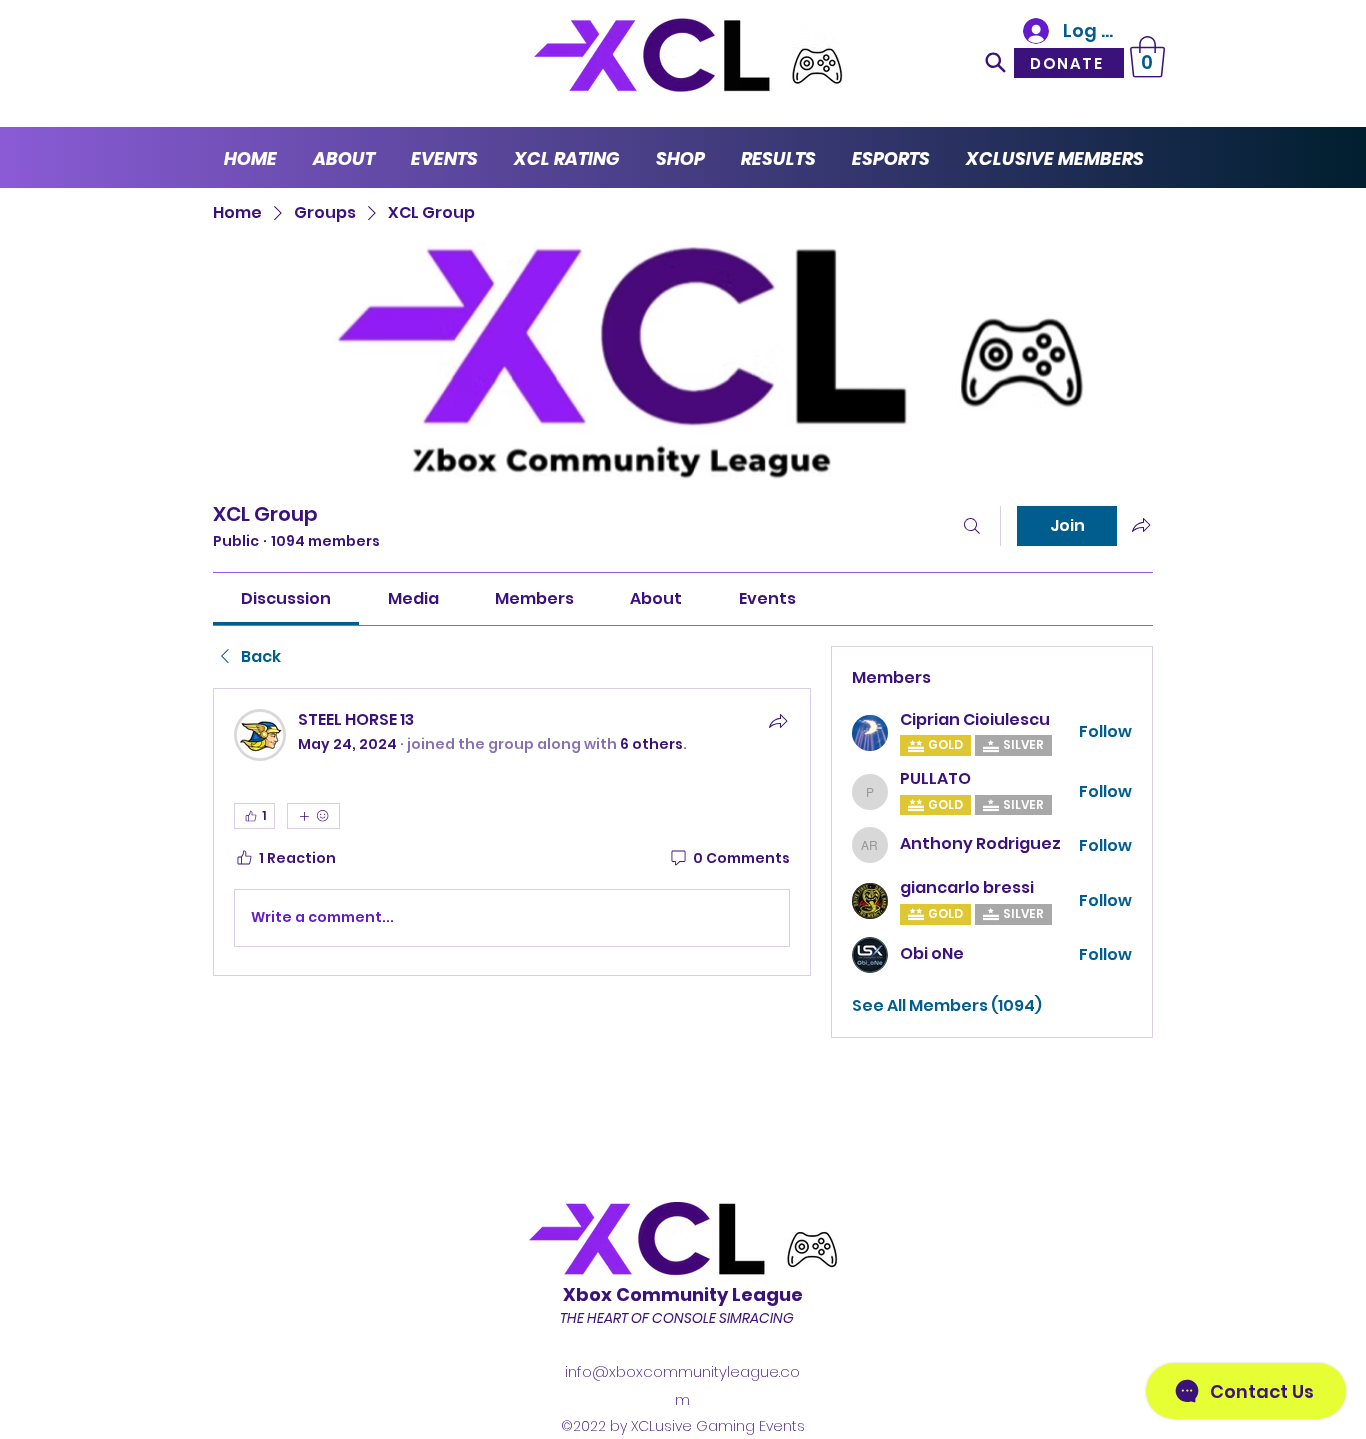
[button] (1147, 57)
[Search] (996, 62)
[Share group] (1141, 525)
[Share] (778, 721)
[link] (286, 598)
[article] (512, 832)
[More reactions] (313, 816)
